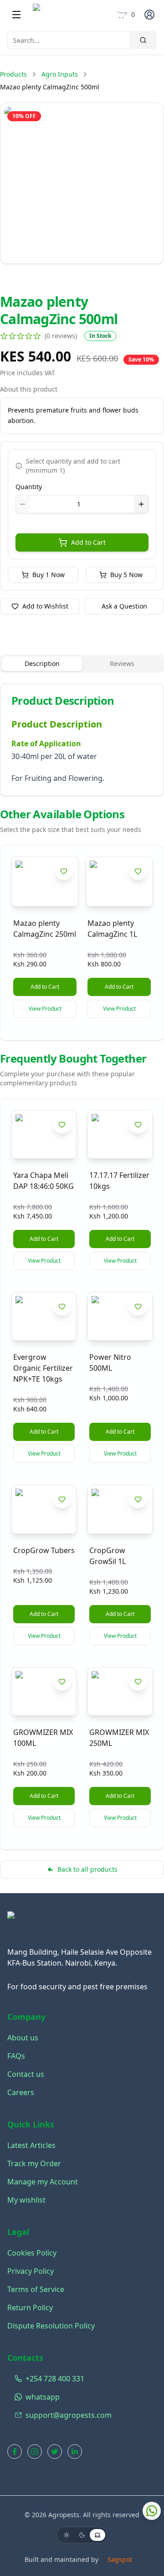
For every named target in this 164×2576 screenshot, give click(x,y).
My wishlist (26, 2200)
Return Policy (30, 2308)
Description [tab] (42, 663)
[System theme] (97, 2535)
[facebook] (15, 2452)
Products (13, 74)
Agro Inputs (60, 74)
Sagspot (120, 2559)
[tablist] (82, 664)
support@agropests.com (69, 2415)
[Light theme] (67, 2535)
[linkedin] (75, 2452)
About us (23, 2038)
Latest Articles (31, 2145)
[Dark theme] (82, 2535)
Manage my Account (43, 2182)
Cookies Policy (32, 2253)
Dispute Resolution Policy (51, 2326)
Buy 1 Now (49, 575)
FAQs (16, 2056)
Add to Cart (88, 542)
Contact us (26, 2074)
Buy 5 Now (126, 575)
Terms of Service (36, 2289)
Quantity (29, 487)
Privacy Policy (31, 2271)
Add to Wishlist (45, 606)
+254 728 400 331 (55, 2379)
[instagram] (35, 2452)
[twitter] (55, 2452)
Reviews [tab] (122, 663)
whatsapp (43, 2397)
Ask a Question (124, 606)
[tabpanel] (82, 740)
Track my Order (34, 2163)
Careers (21, 2092)
